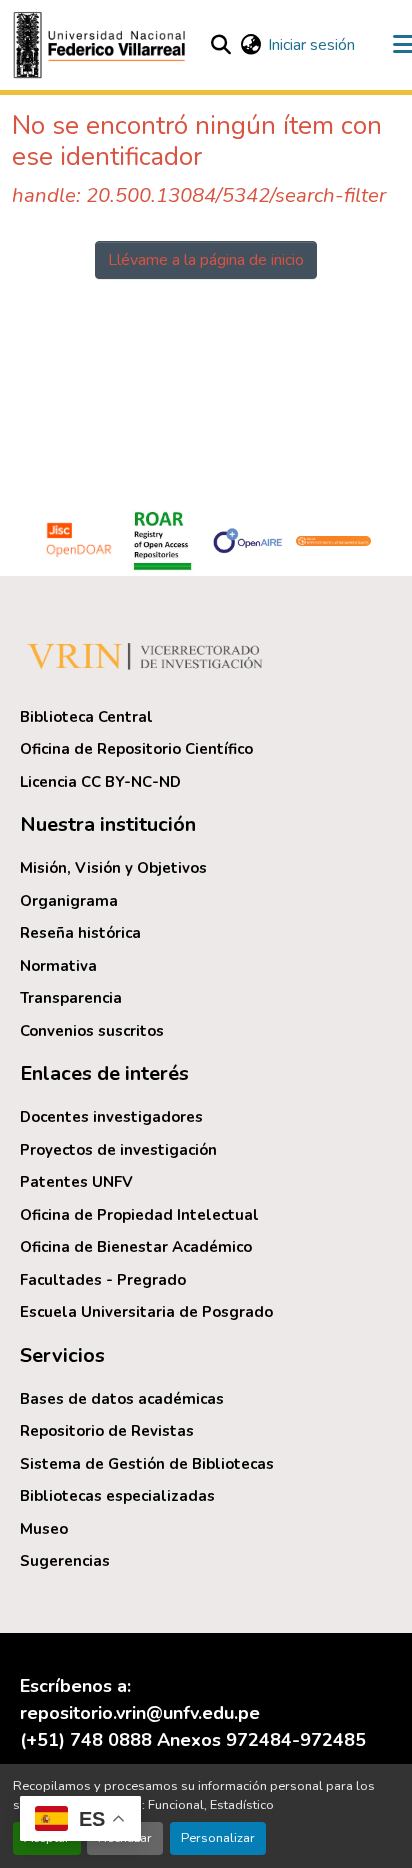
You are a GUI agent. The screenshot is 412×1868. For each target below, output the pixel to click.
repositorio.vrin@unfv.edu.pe (140, 1713)
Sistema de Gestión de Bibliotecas (147, 1464)
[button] (102, 45)
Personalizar (218, 1838)
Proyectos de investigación (118, 1150)
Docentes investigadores (111, 1117)
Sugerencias (65, 1561)
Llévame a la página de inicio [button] (206, 260)
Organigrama (69, 901)
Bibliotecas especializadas (117, 1496)
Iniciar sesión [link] (311, 45)
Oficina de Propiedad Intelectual (139, 1215)
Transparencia (71, 998)
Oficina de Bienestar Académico (136, 1247)
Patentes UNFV (76, 1182)
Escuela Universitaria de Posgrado (146, 1312)
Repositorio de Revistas (107, 1431)
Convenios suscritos (92, 1031)
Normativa (58, 966)
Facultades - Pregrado (103, 1280)
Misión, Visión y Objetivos (113, 868)
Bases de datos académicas (122, 1399)
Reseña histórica (80, 933)
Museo (44, 1529)
